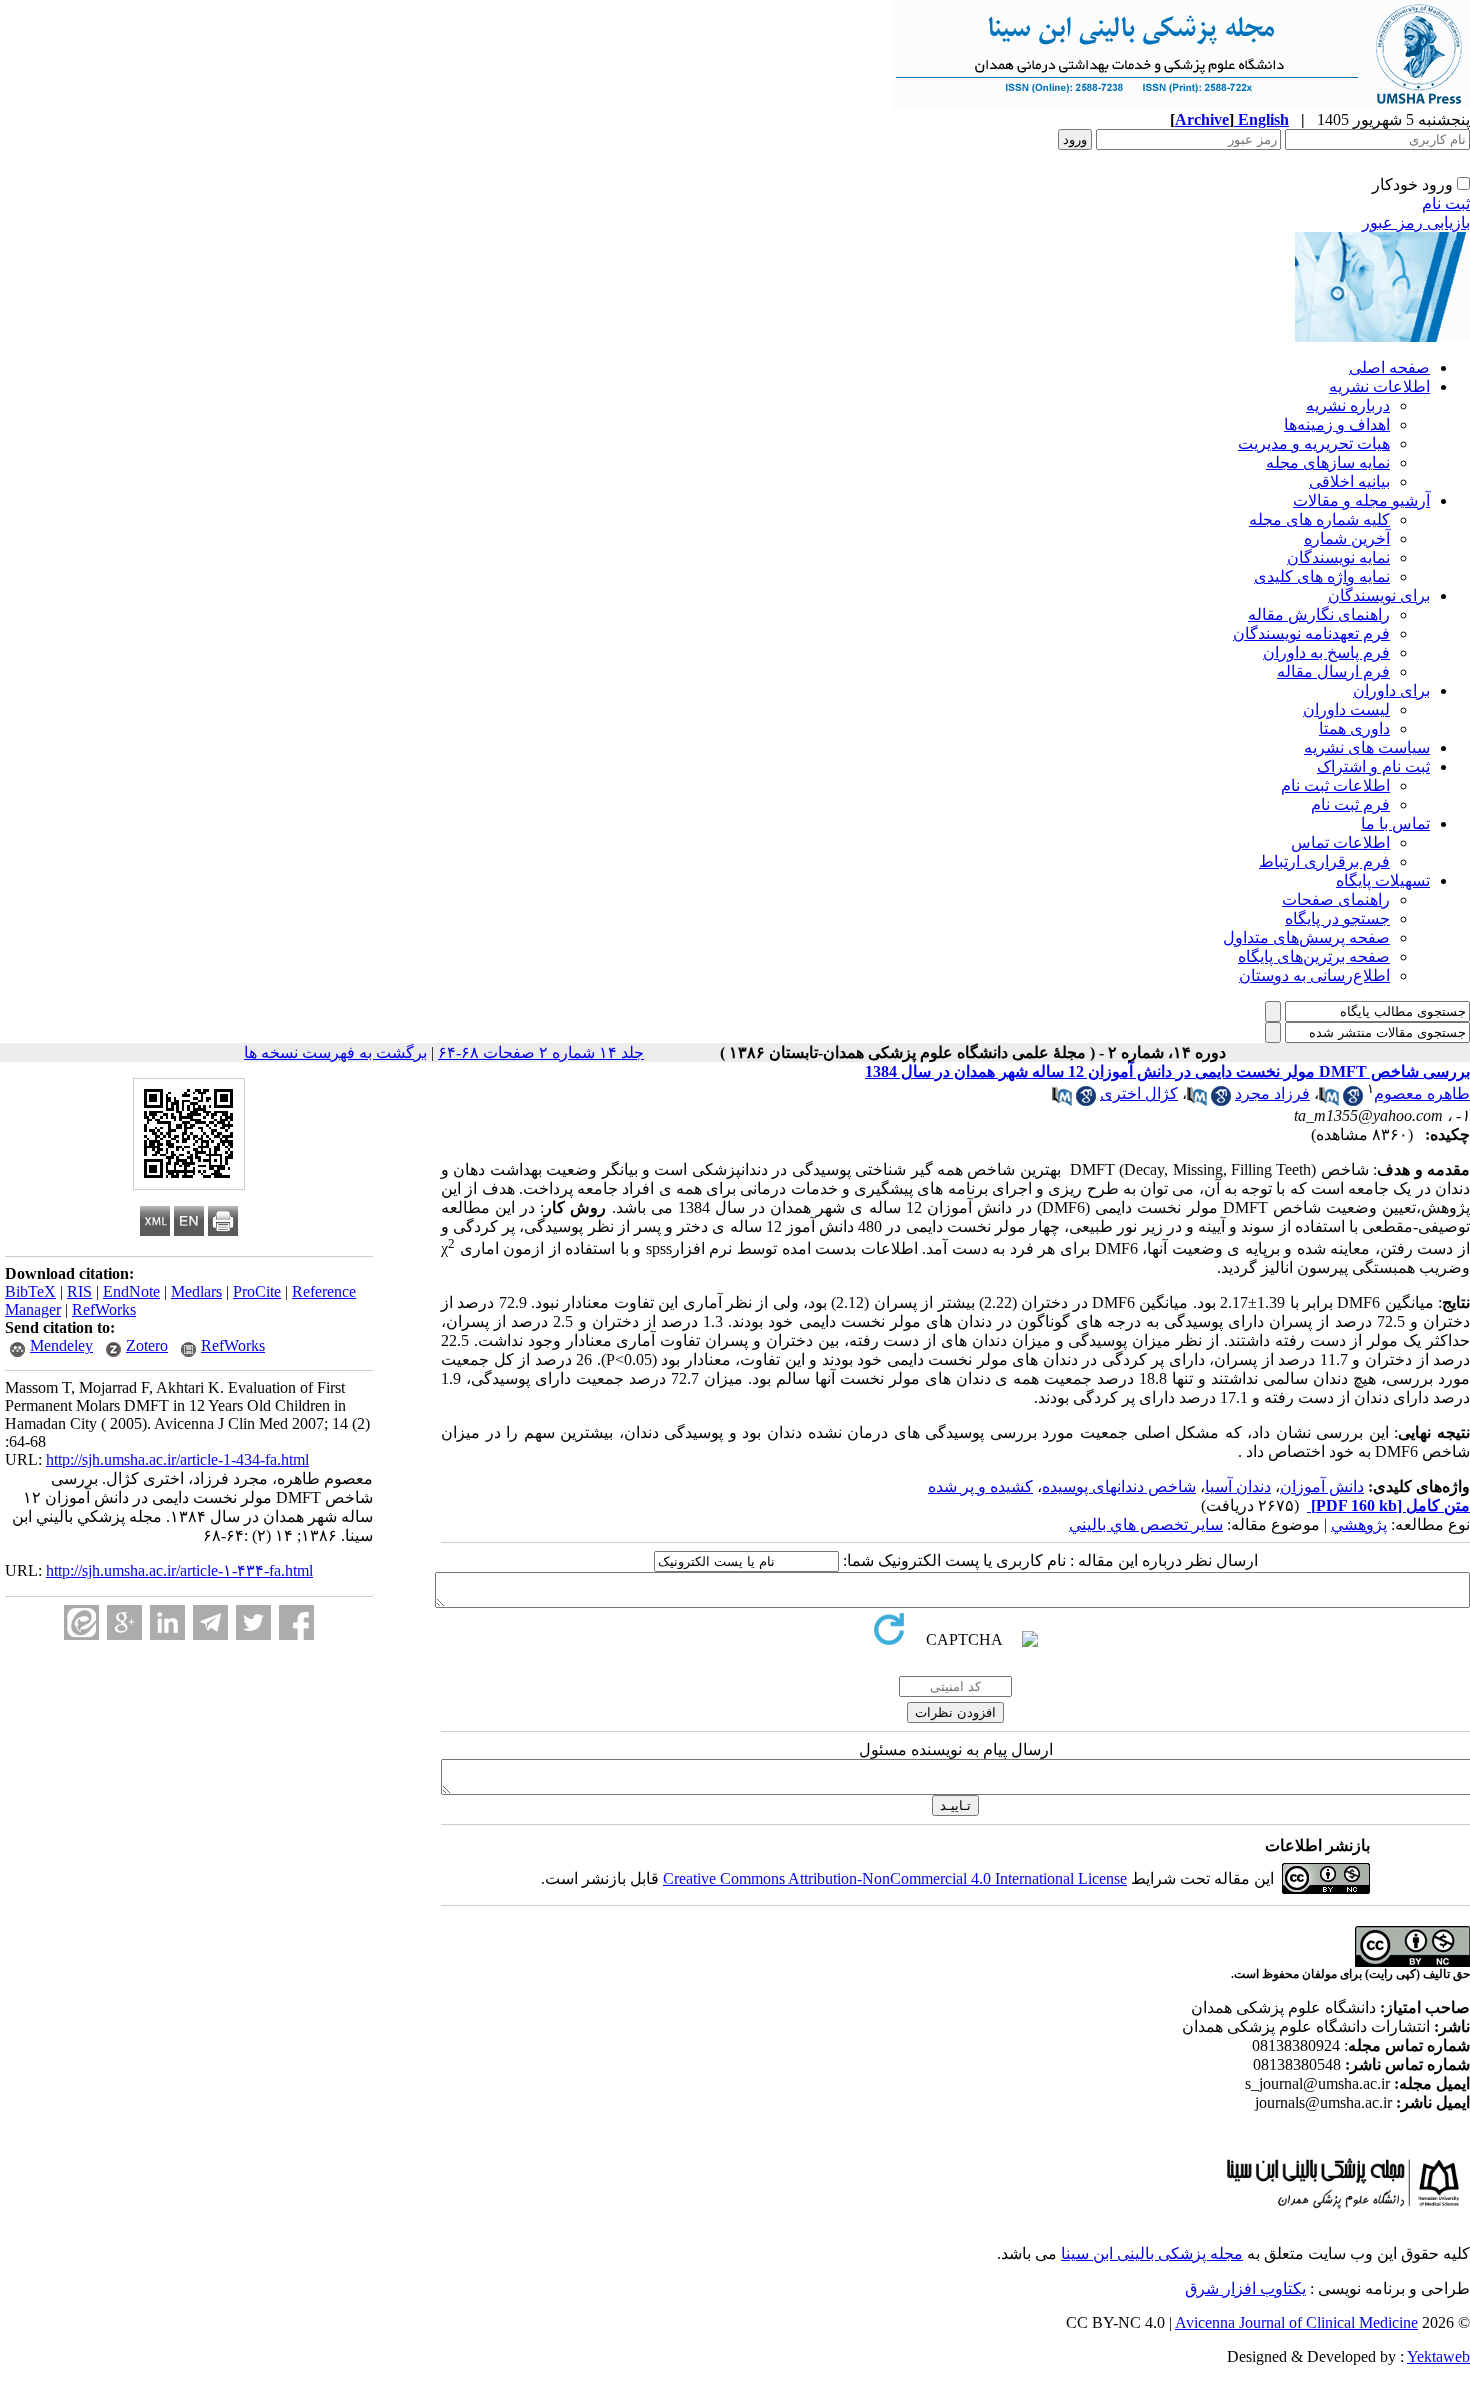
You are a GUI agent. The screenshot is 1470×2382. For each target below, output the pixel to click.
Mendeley (61, 1345)
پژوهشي (1359, 1524)
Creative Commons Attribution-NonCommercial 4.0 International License (895, 1878)
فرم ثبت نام (1350, 804)
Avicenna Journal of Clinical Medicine (1296, 2322)
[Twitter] (253, 1622)
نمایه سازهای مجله (1328, 462)
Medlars (196, 1291)
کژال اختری (1139, 1093)
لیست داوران (1346, 709)
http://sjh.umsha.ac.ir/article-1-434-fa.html (177, 1459)
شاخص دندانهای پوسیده (1119, 1486)
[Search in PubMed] (1329, 1100)
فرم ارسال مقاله (1333, 671)
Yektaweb (1438, 2356)
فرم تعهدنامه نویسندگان (1311, 633)
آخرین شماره (1347, 538)
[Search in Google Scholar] (1353, 1100)
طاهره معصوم (1422, 1093)
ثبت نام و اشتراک (1373, 766)
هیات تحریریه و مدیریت (1314, 443)
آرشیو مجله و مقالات (1361, 500)
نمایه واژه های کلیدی (1322, 576)
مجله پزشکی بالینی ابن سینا (1152, 2253)
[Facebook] (296, 1622)
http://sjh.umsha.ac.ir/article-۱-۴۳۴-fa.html (179, 1570)
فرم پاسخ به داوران (1326, 652)
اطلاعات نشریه (1379, 386)
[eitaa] (81, 1622)
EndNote (131, 1291)
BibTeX (30, 1291)
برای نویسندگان (1379, 595)
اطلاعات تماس (1340, 842)
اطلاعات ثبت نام (1335, 785)
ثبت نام (1446, 203)
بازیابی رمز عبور (1416, 222)
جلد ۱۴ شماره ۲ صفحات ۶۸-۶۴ (541, 1052)
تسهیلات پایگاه (1383, 880)
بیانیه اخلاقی (1349, 481)
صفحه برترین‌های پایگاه (1314, 956)
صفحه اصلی (1389, 367)
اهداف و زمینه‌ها (1337, 424)
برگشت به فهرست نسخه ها (335, 1052)
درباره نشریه (1348, 405)
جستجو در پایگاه (1337, 918)
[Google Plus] (124, 1622)
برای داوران (1391, 690)
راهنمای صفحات (1336, 899)
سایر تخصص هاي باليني (1146, 1524)
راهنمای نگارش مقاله (1319, 614)
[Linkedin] (167, 1622)
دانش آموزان (1322, 1486)
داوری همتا (1354, 728)
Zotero (147, 1345)
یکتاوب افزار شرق (1245, 2288)
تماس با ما (1395, 823)
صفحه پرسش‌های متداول (1306, 937)
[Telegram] (210, 1622)
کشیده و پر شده (980, 1486)
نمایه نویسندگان (1338, 557)
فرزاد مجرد (1272, 1093)
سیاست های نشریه (1367, 747)
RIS (79, 1291)
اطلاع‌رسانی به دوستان (1314, 975)
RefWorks (104, 1309)
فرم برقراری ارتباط (1324, 861)
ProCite (257, 1291)
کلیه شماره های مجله (1319, 519)
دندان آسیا (1238, 1486)
